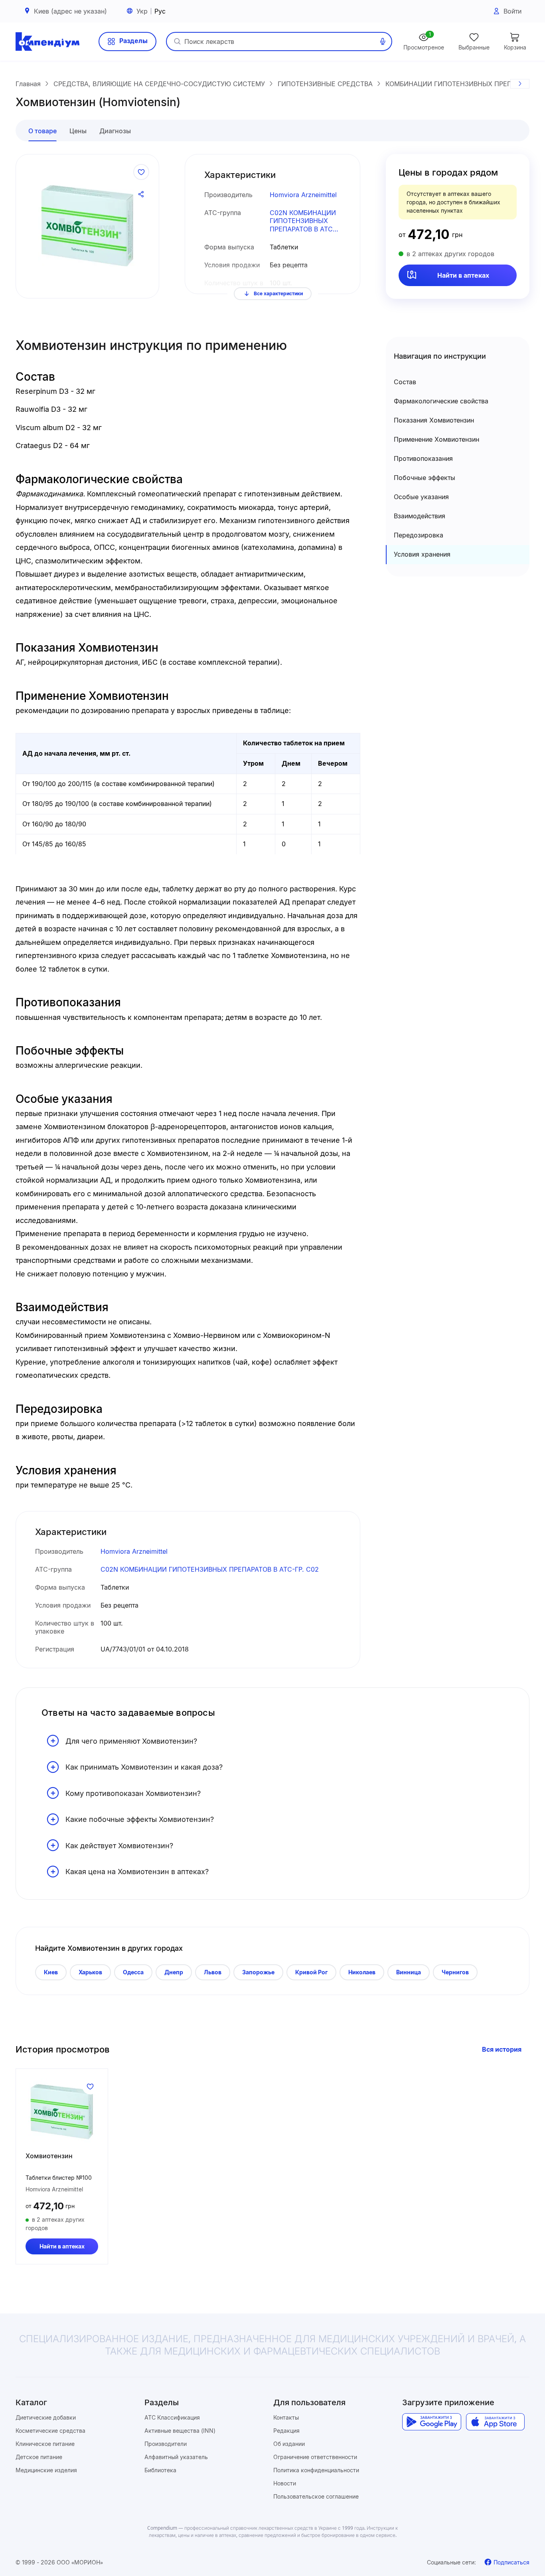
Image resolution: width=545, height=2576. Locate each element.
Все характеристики (278, 293)
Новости (285, 2483)
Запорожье (258, 1972)
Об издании (289, 2444)
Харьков (90, 1972)
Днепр (174, 1972)
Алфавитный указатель (176, 2457)
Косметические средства (50, 2431)
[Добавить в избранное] (141, 172)
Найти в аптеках (463, 275)
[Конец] (520, 84)
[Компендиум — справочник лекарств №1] (47, 41)
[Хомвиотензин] (62, 2112)
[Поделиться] (141, 194)
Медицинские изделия (46, 2470)
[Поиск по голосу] (383, 41)
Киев (51, 1972)
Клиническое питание (45, 2444)
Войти (512, 11)
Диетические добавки (46, 2417)
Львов (213, 1972)
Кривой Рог (311, 1972)
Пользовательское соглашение (316, 2496)
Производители (166, 2444)
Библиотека (160, 2470)
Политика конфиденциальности (316, 2470)
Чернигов (455, 1972)
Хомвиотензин (49, 2156)
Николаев (362, 1972)
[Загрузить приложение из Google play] (431, 2422)
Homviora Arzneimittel (303, 195)
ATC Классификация (172, 2417)
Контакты (286, 2417)
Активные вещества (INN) (180, 2431)
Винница (409, 1972)
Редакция (286, 2431)
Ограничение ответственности (315, 2457)
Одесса (133, 1972)
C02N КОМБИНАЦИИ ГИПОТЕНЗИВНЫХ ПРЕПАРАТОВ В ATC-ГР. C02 (303, 221)
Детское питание (39, 2457)
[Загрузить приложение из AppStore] (495, 2422)
